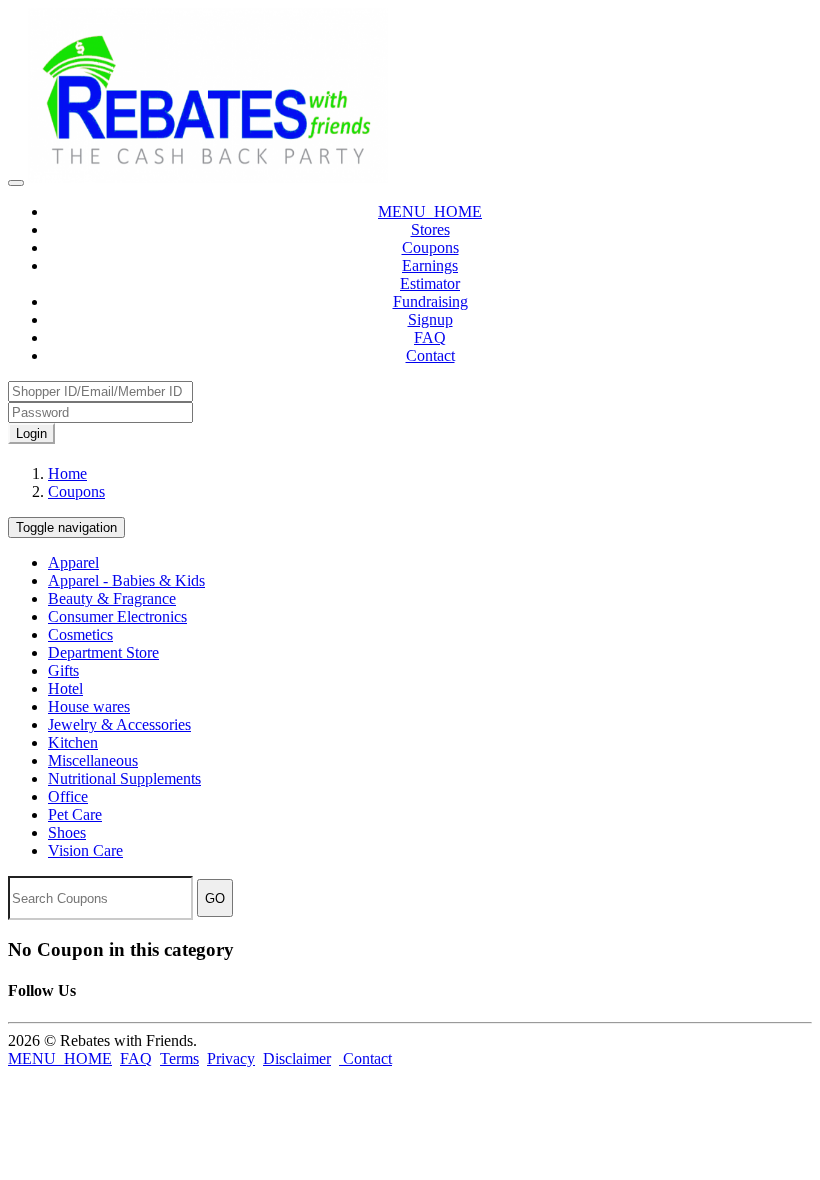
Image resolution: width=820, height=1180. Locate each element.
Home (67, 473)
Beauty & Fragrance (112, 598)
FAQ (430, 337)
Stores (430, 229)
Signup (430, 319)
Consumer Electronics (117, 616)
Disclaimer (297, 1058)
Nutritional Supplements (124, 778)
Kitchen (73, 742)
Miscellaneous (93, 760)
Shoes (67, 832)
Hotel (65, 688)
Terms (179, 1058)
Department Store (103, 652)
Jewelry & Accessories (119, 724)
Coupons (430, 247)
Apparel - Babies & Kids (126, 580)
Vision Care (85, 850)
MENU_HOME (430, 211)
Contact (430, 355)
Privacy (231, 1058)
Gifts (63, 670)
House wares (89, 706)
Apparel (73, 562)
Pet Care (75, 814)
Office (68, 796)
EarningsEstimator (430, 274)
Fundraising (430, 301)
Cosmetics (80, 634)
